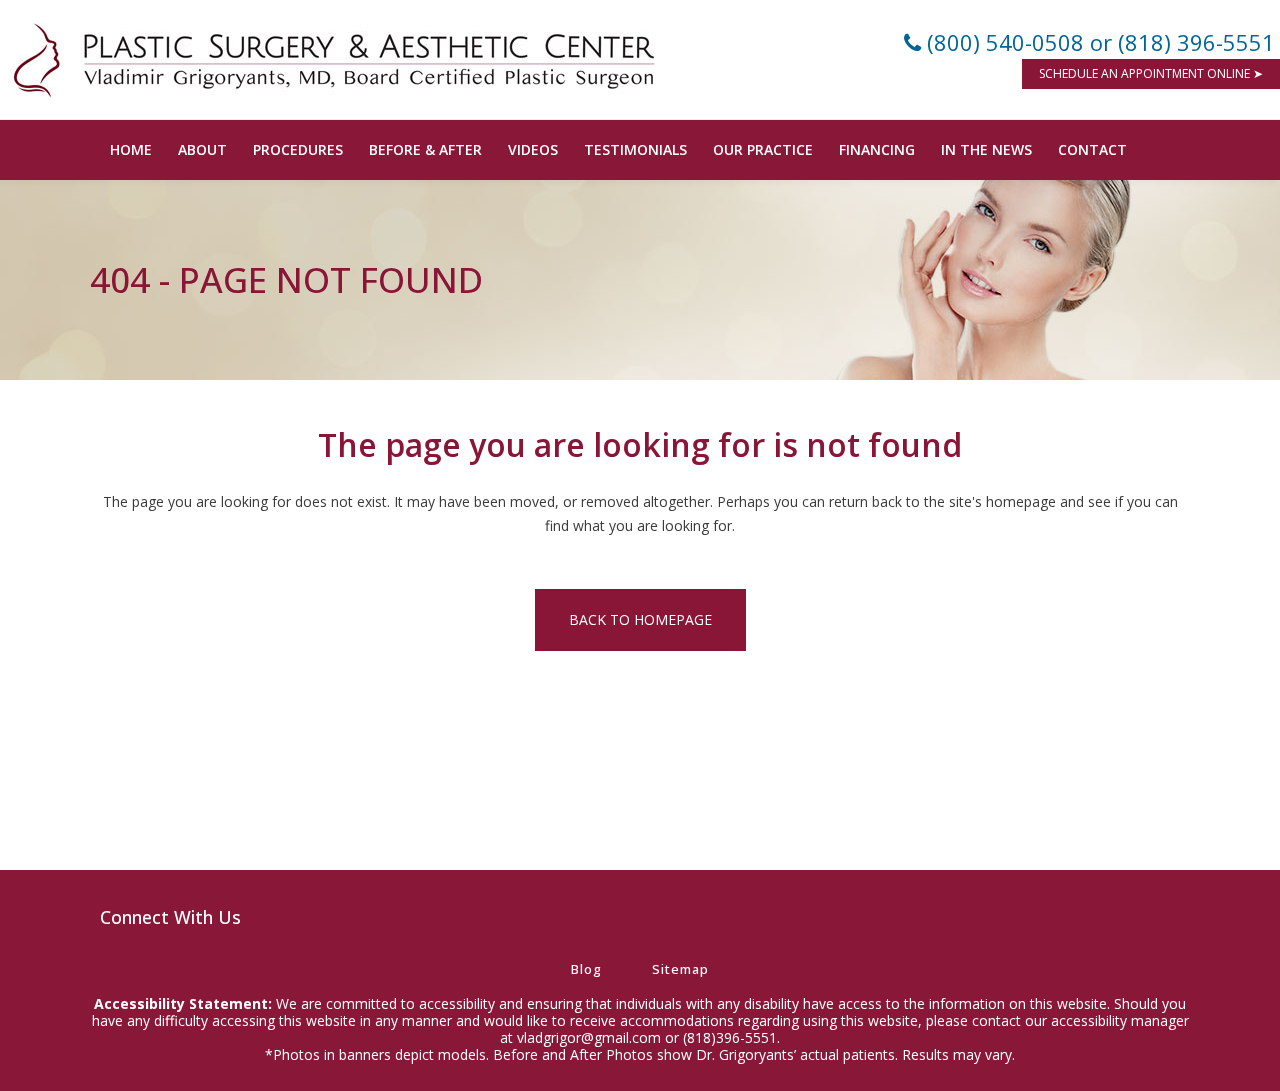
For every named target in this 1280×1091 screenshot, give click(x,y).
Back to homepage (640, 619)
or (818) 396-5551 (1182, 42)
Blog (586, 969)
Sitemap (680, 969)
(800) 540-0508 (1005, 42)
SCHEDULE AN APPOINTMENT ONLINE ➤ (1151, 73)
